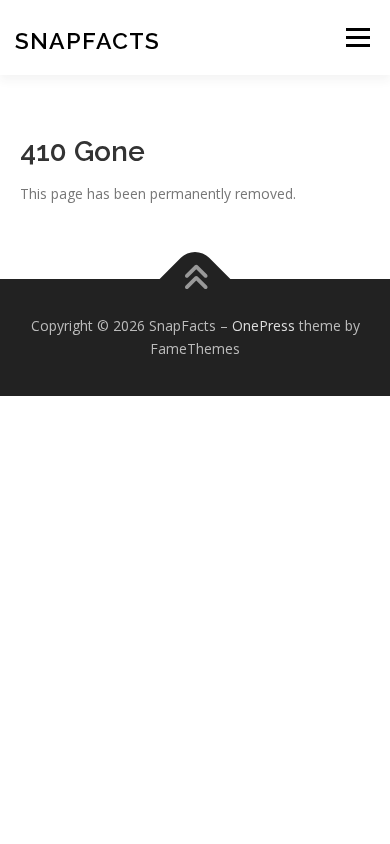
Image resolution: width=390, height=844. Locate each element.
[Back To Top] (195, 278)
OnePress (263, 325)
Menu (357, 37)
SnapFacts (87, 40)
